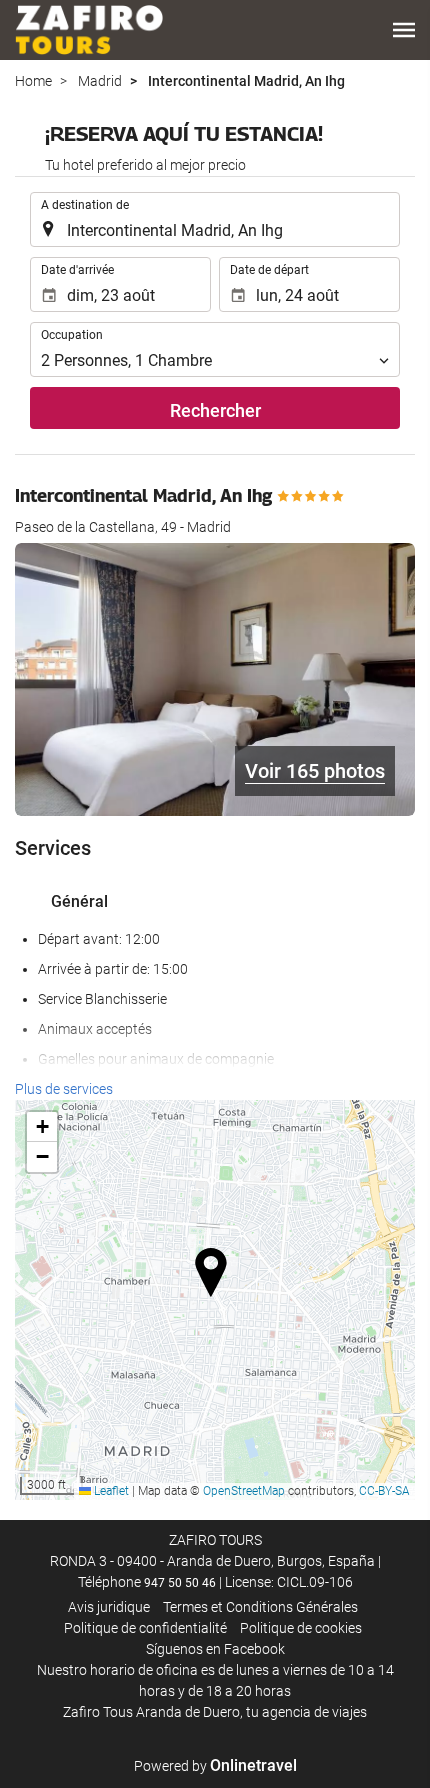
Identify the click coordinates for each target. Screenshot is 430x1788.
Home (33, 81)
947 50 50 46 (180, 1583)
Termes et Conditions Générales (260, 1607)
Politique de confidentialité (145, 1628)
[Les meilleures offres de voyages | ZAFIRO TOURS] (89, 30)
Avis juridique (109, 1607)
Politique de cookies (301, 1628)
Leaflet (110, 1491)
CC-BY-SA (384, 1491)
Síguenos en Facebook (215, 1649)
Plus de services (64, 1089)
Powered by (215, 1766)
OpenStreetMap (244, 1491)
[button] (404, 30)
